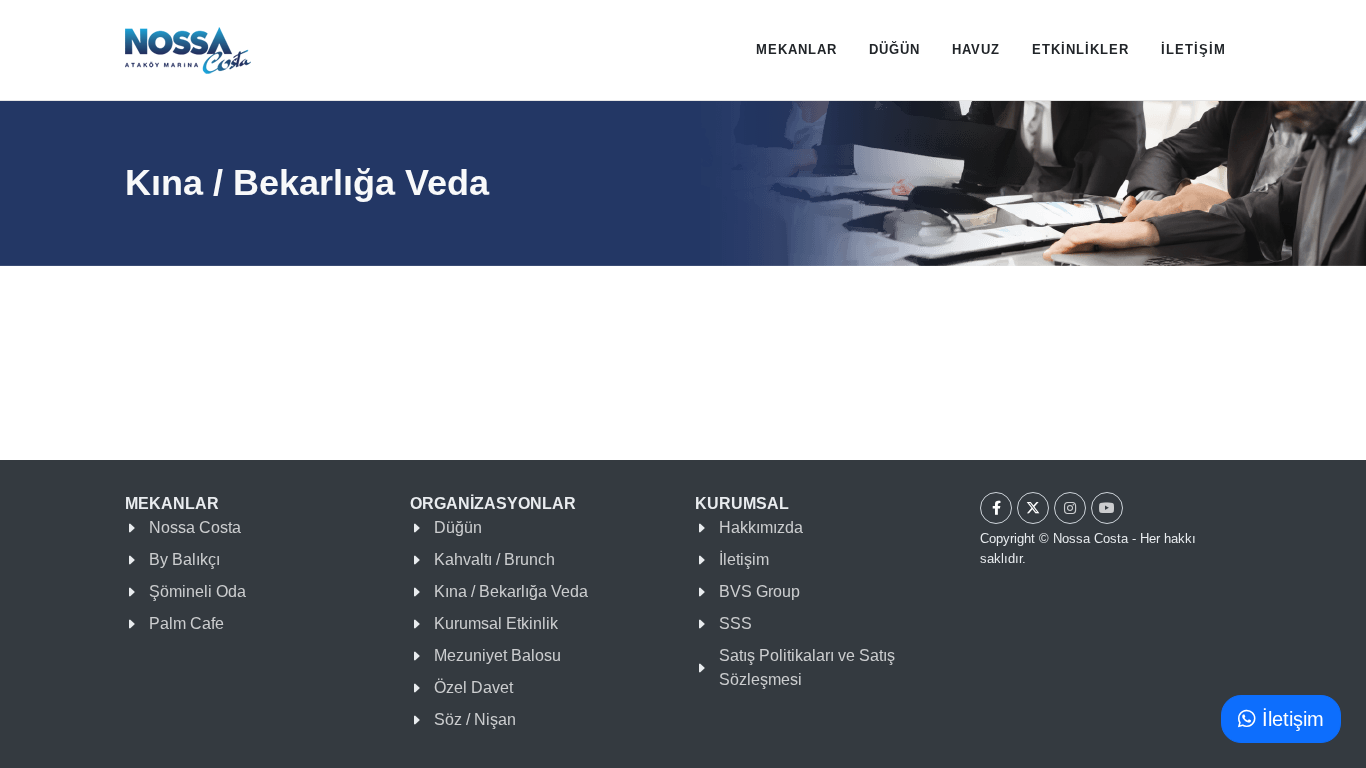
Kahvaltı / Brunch (494, 559)
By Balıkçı (184, 559)
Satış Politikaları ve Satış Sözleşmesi (807, 667)
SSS (735, 623)
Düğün (458, 527)
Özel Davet (473, 687)
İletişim (744, 559)
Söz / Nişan (475, 719)
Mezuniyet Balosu (497, 655)
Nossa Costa (195, 527)
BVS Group (759, 591)
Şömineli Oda (197, 591)
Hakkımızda (761, 527)
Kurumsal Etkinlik (496, 623)
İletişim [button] (1290, 719)
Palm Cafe (186, 623)
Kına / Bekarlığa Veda (511, 591)
